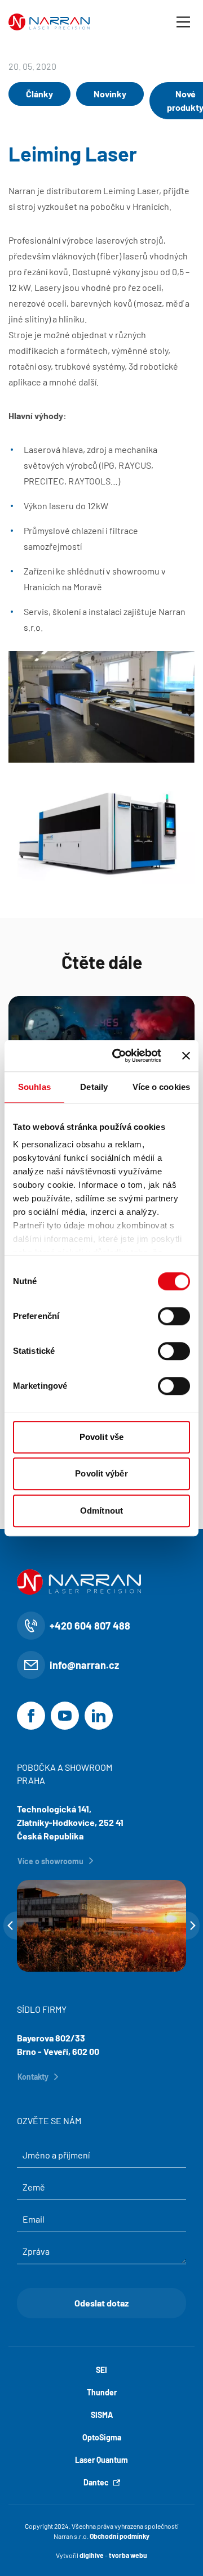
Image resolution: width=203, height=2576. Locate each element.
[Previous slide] (10, 1926)
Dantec (96, 2482)
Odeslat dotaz (101, 2303)
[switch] (174, 1316)
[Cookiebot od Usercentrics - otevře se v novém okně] (119, 1056)
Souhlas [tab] (34, 1087)
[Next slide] (193, 1926)
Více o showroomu (50, 1861)
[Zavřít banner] (186, 1056)
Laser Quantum (101, 2460)
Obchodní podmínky (120, 2536)
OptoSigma (102, 2437)
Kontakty (33, 2077)
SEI (101, 2370)
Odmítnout (101, 1511)
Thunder (102, 2392)
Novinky (110, 94)
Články (39, 94)
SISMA (102, 2415)
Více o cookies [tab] (161, 1087)
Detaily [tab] (94, 1087)
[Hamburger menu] (183, 22)
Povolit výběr (101, 1473)
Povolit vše (101, 1437)
